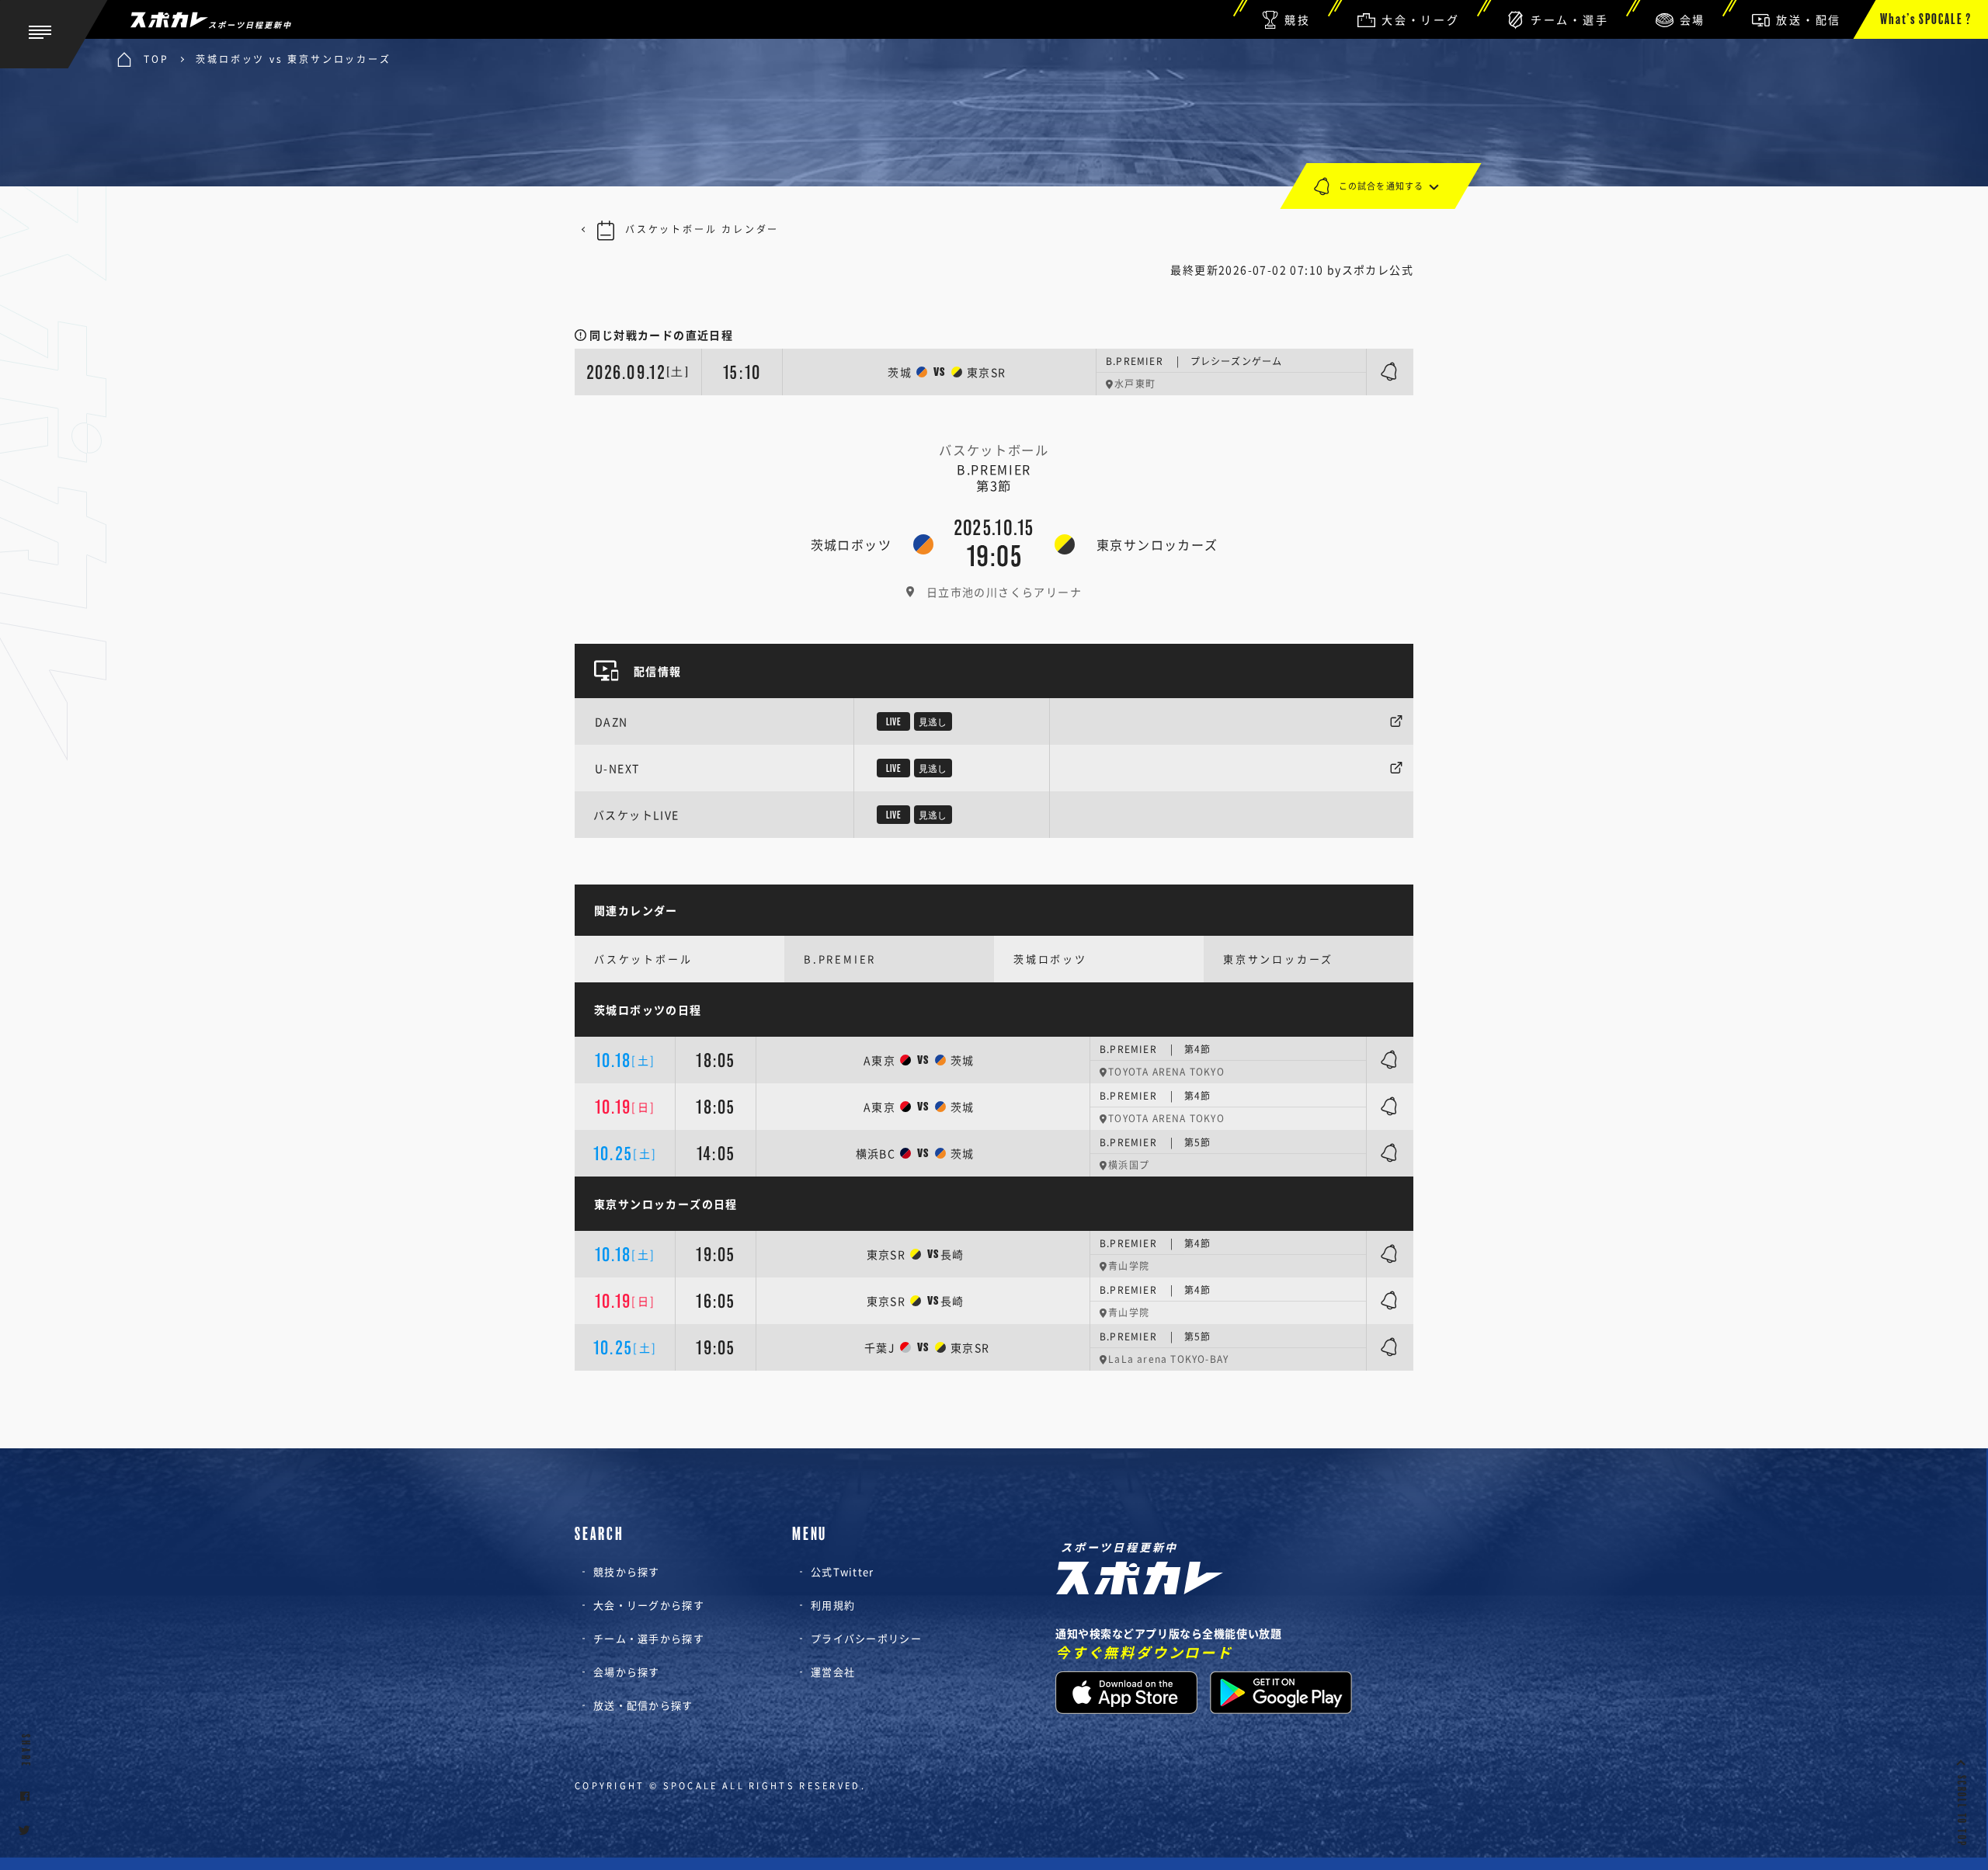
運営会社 (833, 1672)
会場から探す (627, 1672)
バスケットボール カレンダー (702, 229)
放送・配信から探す (643, 1705)
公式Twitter (843, 1571)
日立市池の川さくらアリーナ (1004, 592)
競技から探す (627, 1571)
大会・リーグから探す (649, 1605)
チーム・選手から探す (649, 1638)
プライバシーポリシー (866, 1638)
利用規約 (833, 1605)
